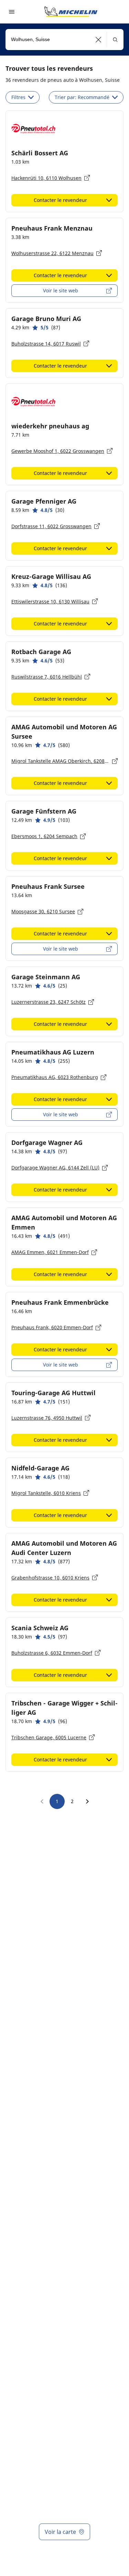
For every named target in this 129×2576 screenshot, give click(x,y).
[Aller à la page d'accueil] (71, 12)
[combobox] (64, 40)
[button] (99, 40)
